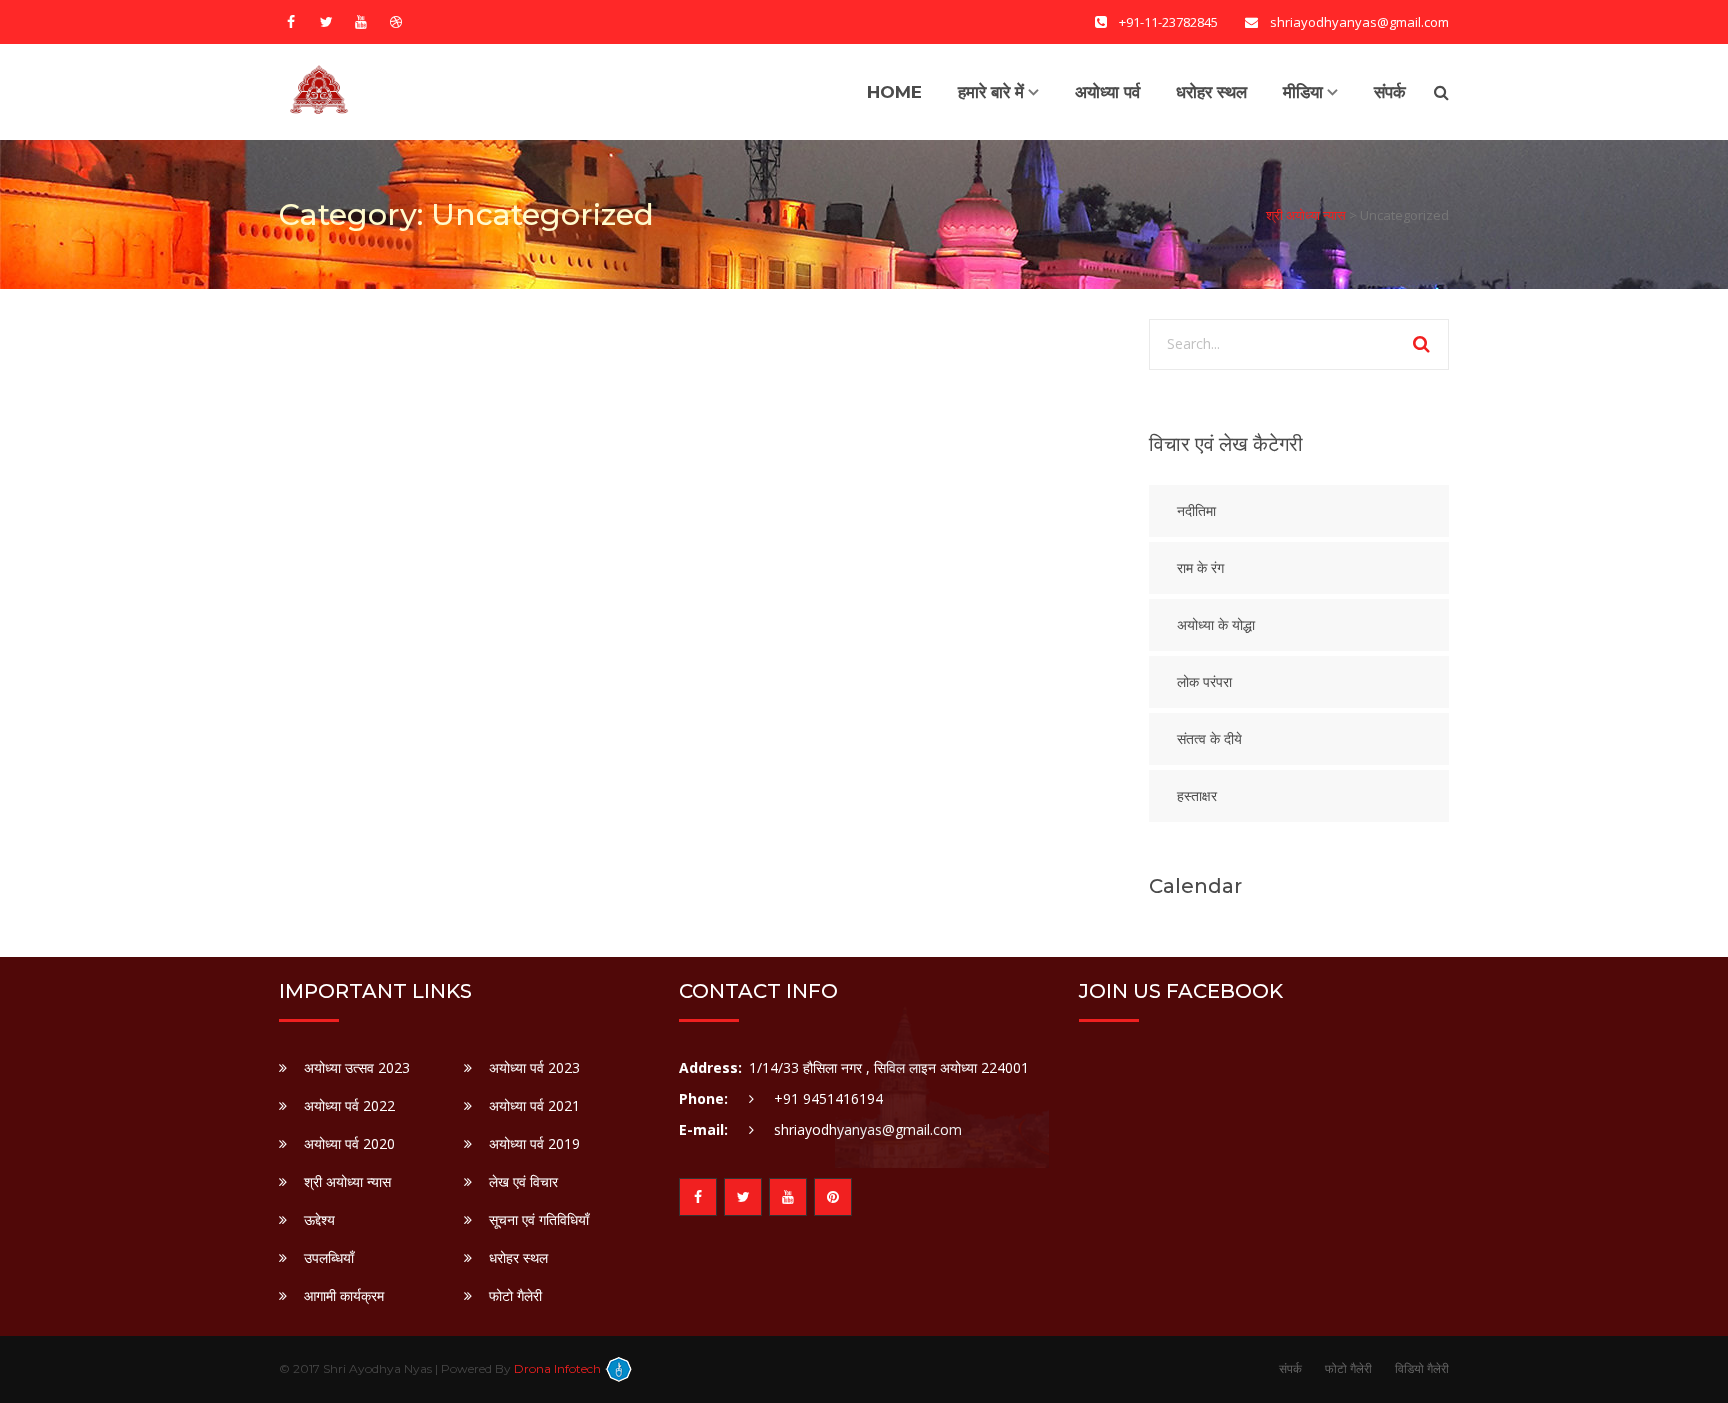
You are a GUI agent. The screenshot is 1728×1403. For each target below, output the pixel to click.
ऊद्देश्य (319, 1219)
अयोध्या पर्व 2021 (534, 1105)
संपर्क (1390, 92)
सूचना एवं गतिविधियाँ (539, 1219)
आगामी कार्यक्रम (344, 1295)
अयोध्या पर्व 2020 (349, 1143)
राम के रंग (1200, 568)
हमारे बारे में (991, 92)
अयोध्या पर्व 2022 (349, 1105)
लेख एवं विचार (523, 1181)
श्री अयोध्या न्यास (347, 1181)
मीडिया (1303, 92)
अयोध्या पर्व (1107, 92)
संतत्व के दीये (1209, 739)
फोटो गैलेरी (515, 1295)
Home (894, 92)
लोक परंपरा (1204, 682)
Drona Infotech (559, 1368)
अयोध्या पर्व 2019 (534, 1143)
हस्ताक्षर (1197, 796)
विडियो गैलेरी (1422, 1368)
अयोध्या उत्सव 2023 (357, 1067)
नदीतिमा (1196, 511)
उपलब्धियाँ (329, 1257)
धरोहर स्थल (1211, 92)
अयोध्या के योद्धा (1216, 625)
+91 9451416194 (828, 1098)
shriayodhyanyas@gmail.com (868, 1129)
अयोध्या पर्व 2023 (534, 1067)
